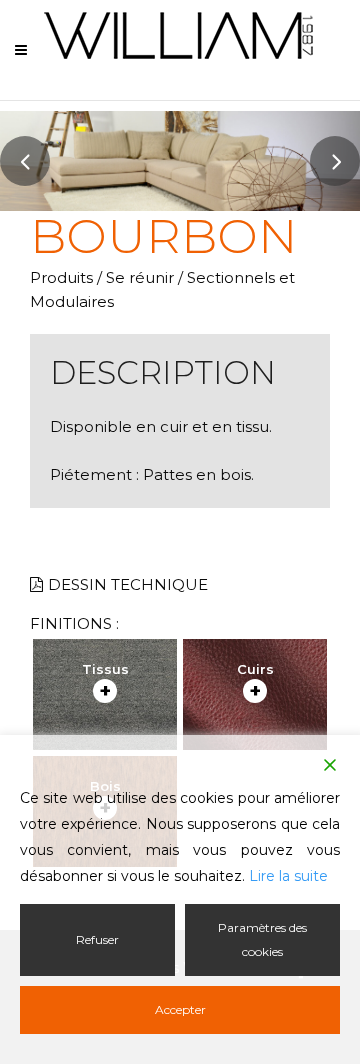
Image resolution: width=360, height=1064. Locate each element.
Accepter (180, 1009)
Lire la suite (288, 876)
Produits (61, 277)
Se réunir (140, 277)
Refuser (97, 939)
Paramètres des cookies (262, 939)
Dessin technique (128, 584)
